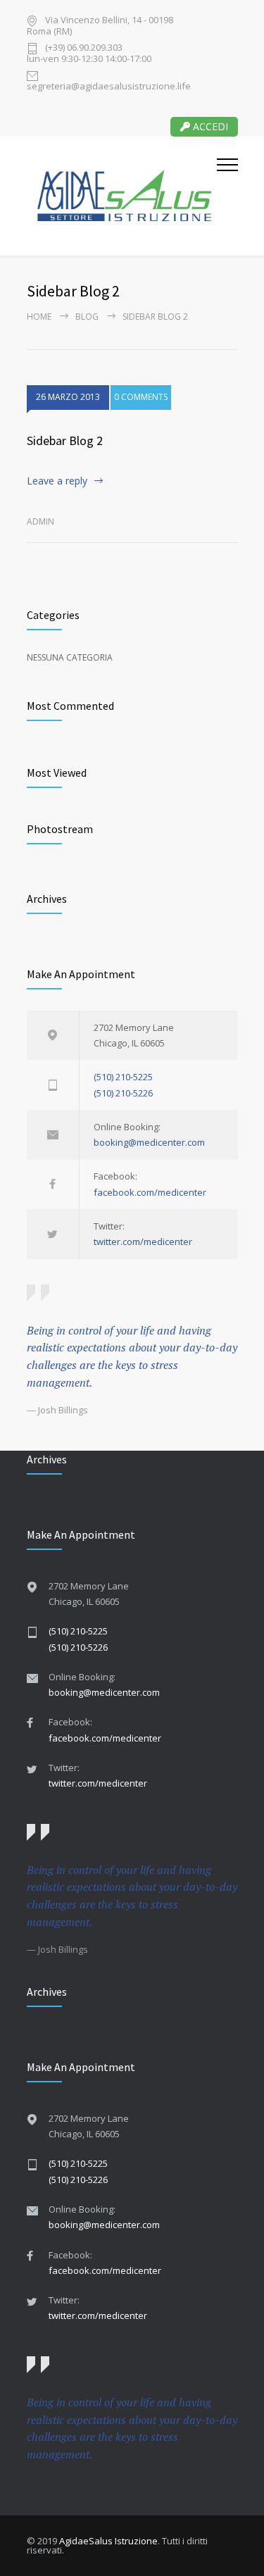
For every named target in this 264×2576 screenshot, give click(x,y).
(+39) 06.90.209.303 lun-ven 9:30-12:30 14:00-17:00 (89, 53)
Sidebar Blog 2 (65, 440)
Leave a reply (57, 481)
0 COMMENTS (141, 397)
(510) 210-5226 (123, 1093)
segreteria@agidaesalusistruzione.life (109, 85)
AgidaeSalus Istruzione (108, 2541)
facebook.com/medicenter (150, 1192)
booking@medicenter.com (149, 1142)
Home (39, 317)
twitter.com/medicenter (143, 1242)
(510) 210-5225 (123, 1077)
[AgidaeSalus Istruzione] (122, 196)
